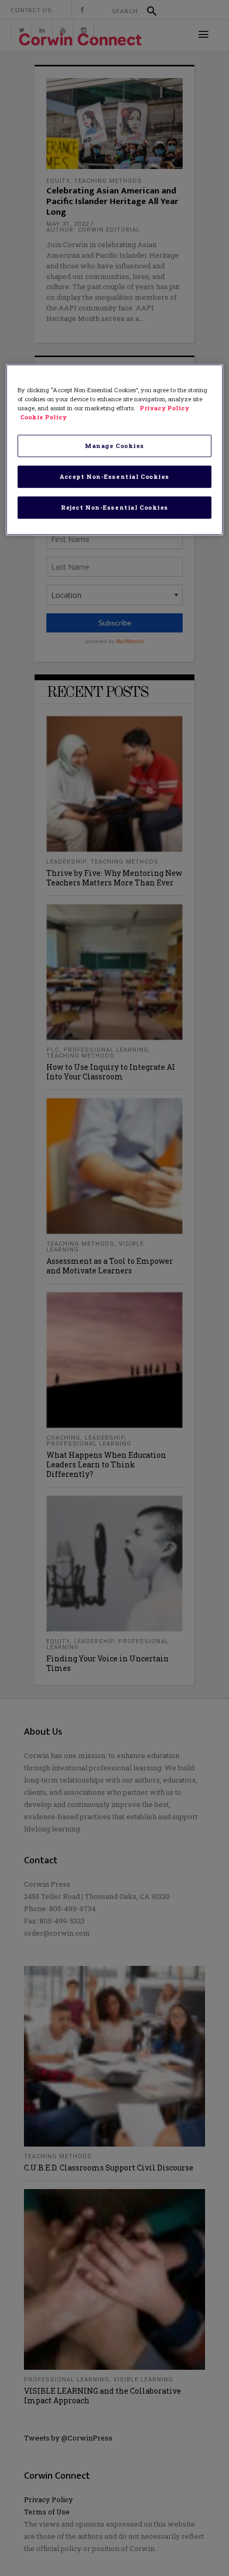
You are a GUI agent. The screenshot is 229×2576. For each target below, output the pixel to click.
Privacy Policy (164, 408)
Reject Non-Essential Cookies (114, 507)
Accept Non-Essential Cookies (114, 476)
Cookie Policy (43, 417)
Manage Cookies (114, 446)
